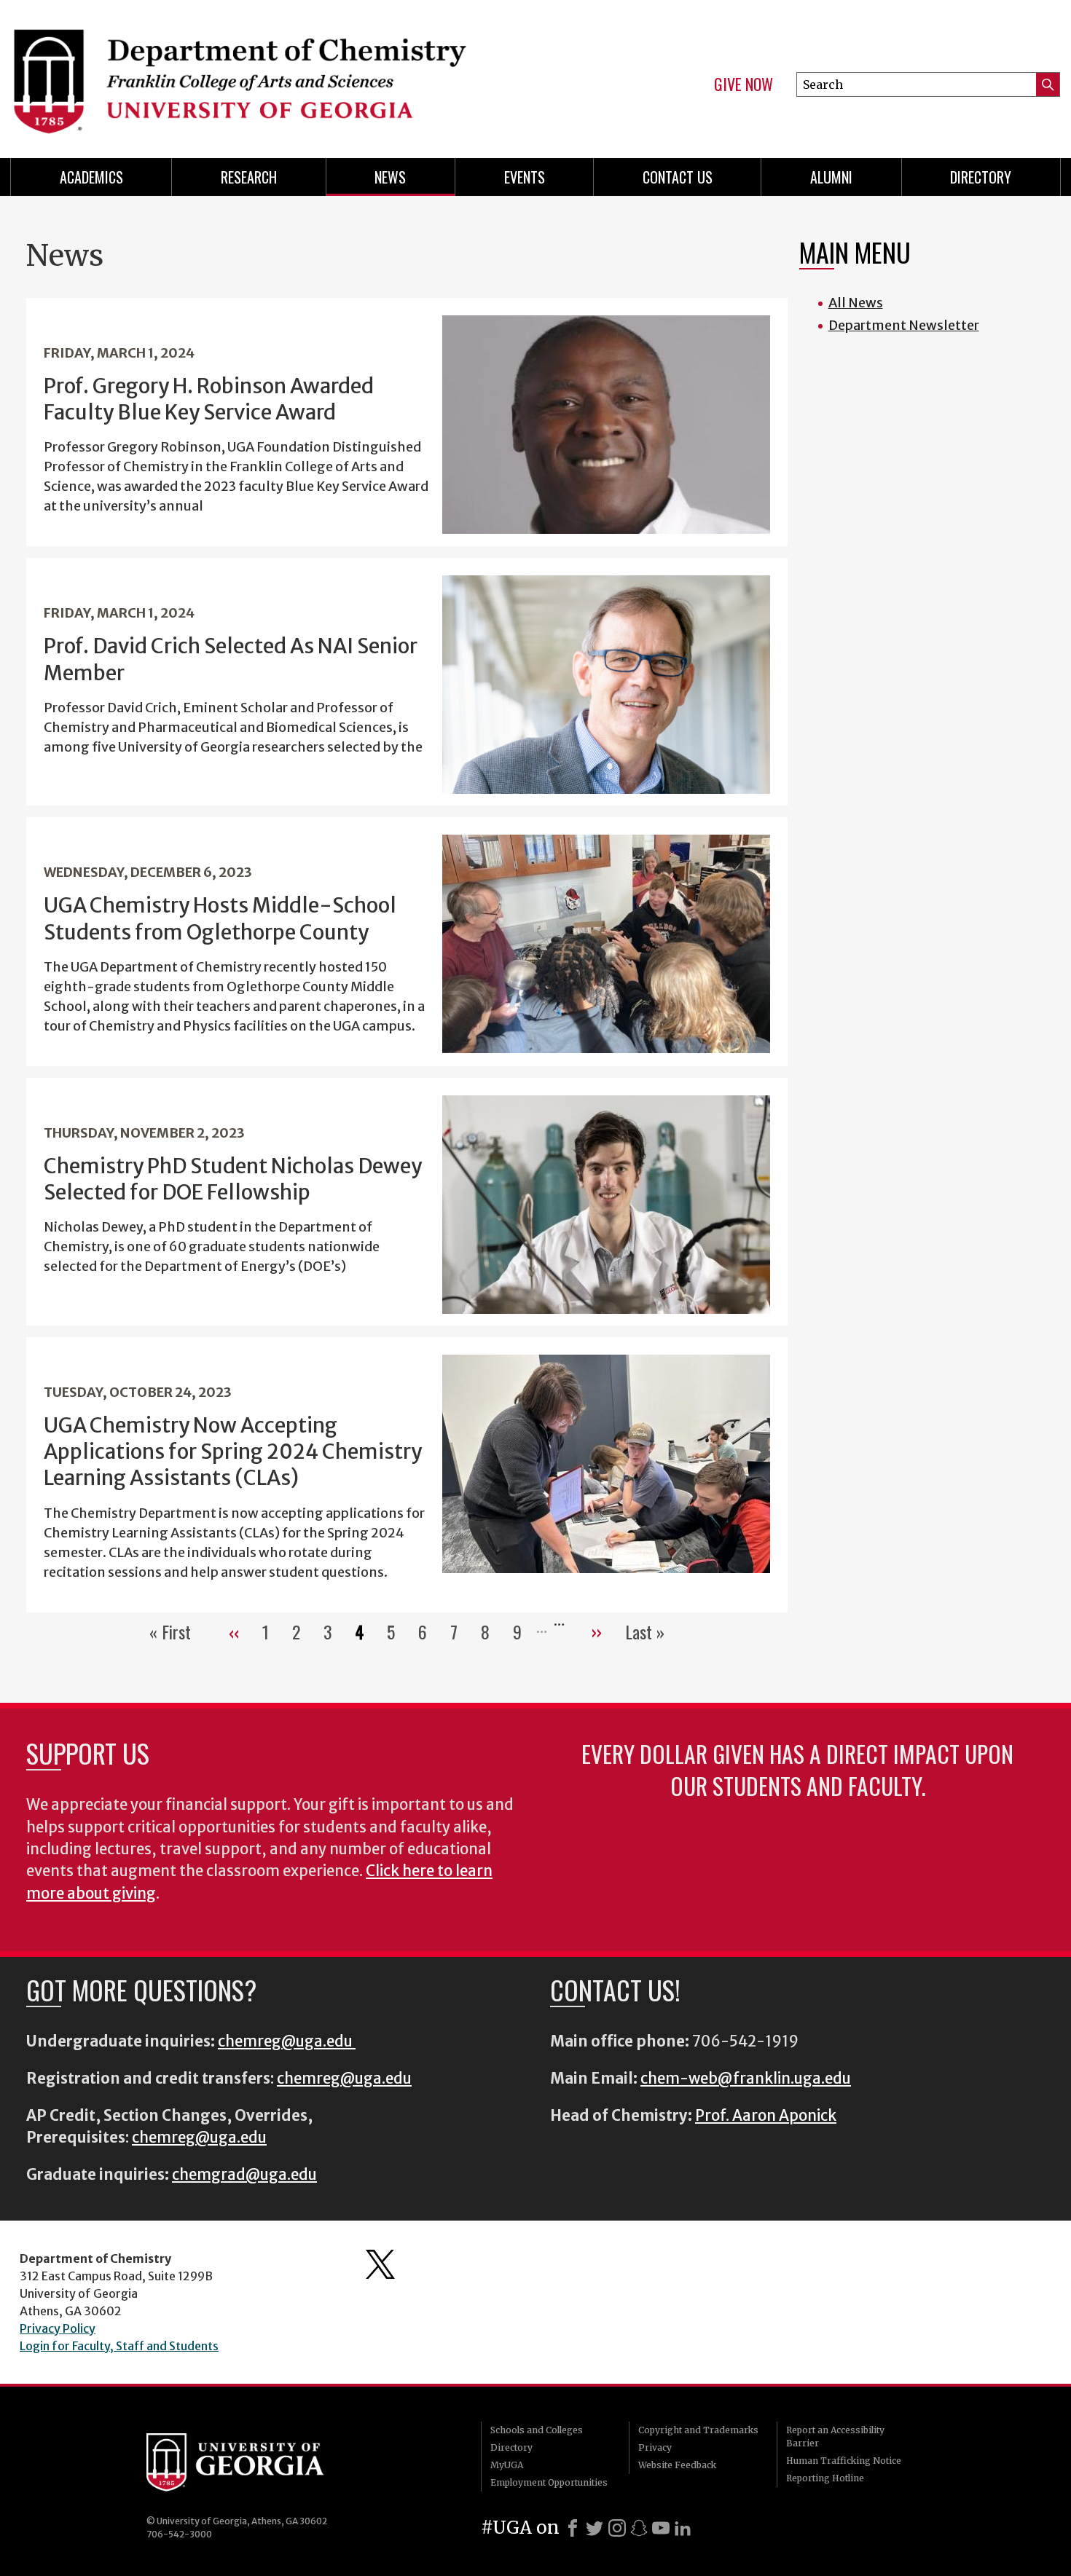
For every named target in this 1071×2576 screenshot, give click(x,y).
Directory (981, 177)
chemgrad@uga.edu (244, 2175)
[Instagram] (617, 2528)
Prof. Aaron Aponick (766, 2116)
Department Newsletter (904, 325)
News (390, 177)
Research (249, 177)
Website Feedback (677, 2465)
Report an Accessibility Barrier (835, 2437)
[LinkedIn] (683, 2528)
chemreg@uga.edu (287, 2041)
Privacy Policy (58, 2328)
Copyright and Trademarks (698, 2430)
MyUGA (507, 2465)
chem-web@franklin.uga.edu (746, 2079)
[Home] (266, 73)
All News (856, 303)
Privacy (655, 2447)
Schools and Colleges (537, 2430)
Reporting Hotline (825, 2478)
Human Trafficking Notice (844, 2461)
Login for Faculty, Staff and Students (119, 2346)
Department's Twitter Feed (380, 2264)
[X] (595, 2528)
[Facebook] (573, 2528)
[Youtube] (661, 2528)
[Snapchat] (639, 2528)
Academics (91, 177)
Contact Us (678, 177)
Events (525, 177)
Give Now (744, 84)
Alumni (831, 177)
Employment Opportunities (549, 2482)
